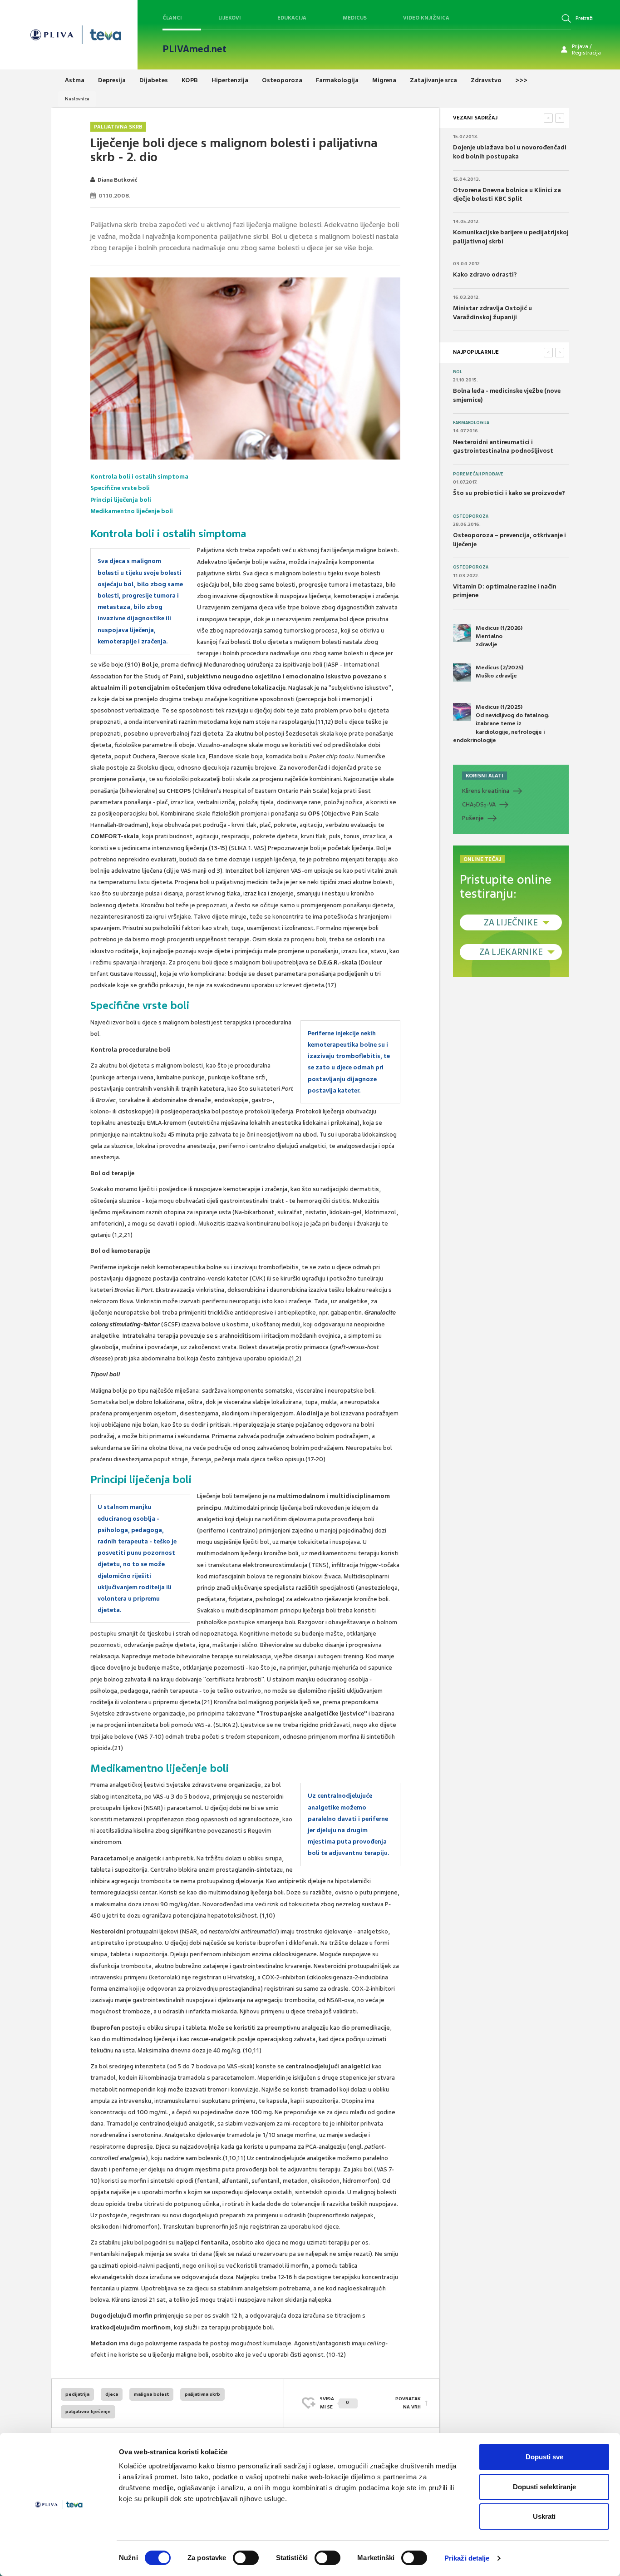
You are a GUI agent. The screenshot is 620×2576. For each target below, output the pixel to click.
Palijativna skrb (118, 127)
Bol (458, 372)
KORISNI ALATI (485, 776)
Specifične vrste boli (120, 488)
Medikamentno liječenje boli (132, 511)
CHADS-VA (479, 805)
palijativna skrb (202, 2394)
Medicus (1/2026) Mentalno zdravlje (499, 636)
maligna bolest (151, 2394)
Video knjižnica (426, 18)
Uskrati (544, 2516)
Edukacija (292, 18)
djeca (112, 2394)
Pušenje (473, 818)
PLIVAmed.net (194, 49)
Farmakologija (471, 423)
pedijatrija (77, 2394)
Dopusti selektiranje (544, 2487)
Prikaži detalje (467, 2558)
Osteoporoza (471, 516)
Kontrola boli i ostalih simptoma (139, 477)
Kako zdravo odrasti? (485, 274)
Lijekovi (230, 18)
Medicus (355, 18)
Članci (172, 18)
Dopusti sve (544, 2457)
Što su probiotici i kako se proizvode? (509, 493)
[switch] (246, 2558)
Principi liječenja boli (121, 500)
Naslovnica (77, 99)
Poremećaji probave (478, 474)
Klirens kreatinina (486, 791)
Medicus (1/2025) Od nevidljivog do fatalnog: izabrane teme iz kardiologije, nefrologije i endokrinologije (501, 724)
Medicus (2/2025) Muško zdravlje (499, 672)
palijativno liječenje (88, 2411)
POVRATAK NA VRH (408, 2403)
